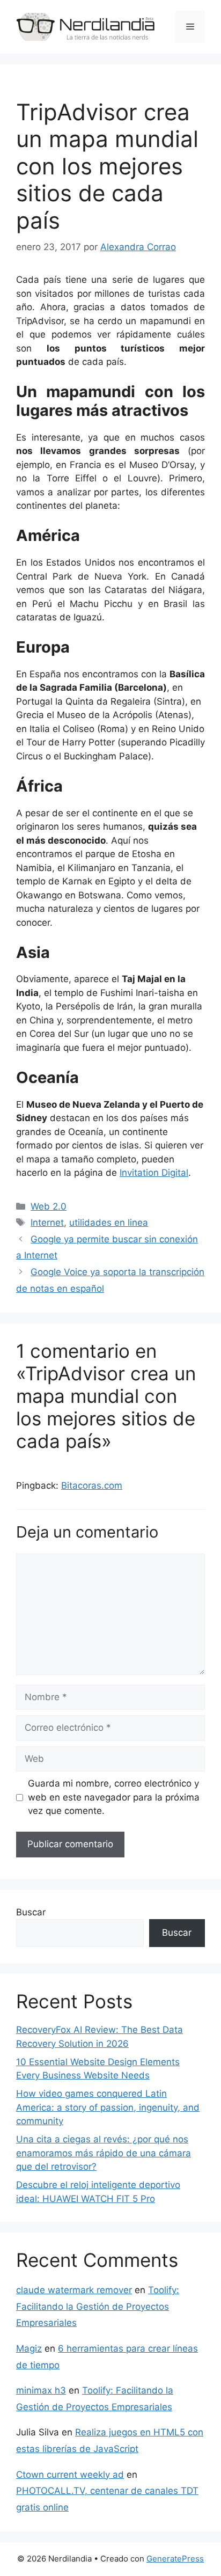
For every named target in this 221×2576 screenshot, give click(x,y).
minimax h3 (41, 2390)
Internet (47, 1223)
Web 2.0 (49, 1206)
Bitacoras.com (92, 1485)
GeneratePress (175, 2559)
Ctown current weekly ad (70, 2475)
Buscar (31, 1912)
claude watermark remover (74, 2290)
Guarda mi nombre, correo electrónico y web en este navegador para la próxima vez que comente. (114, 1797)
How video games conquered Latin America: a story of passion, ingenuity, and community (108, 2107)
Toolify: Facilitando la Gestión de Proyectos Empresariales (98, 2306)
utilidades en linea (109, 1223)
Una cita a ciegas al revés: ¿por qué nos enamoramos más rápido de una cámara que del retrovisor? (104, 2153)
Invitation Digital (154, 1173)
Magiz (29, 2348)
